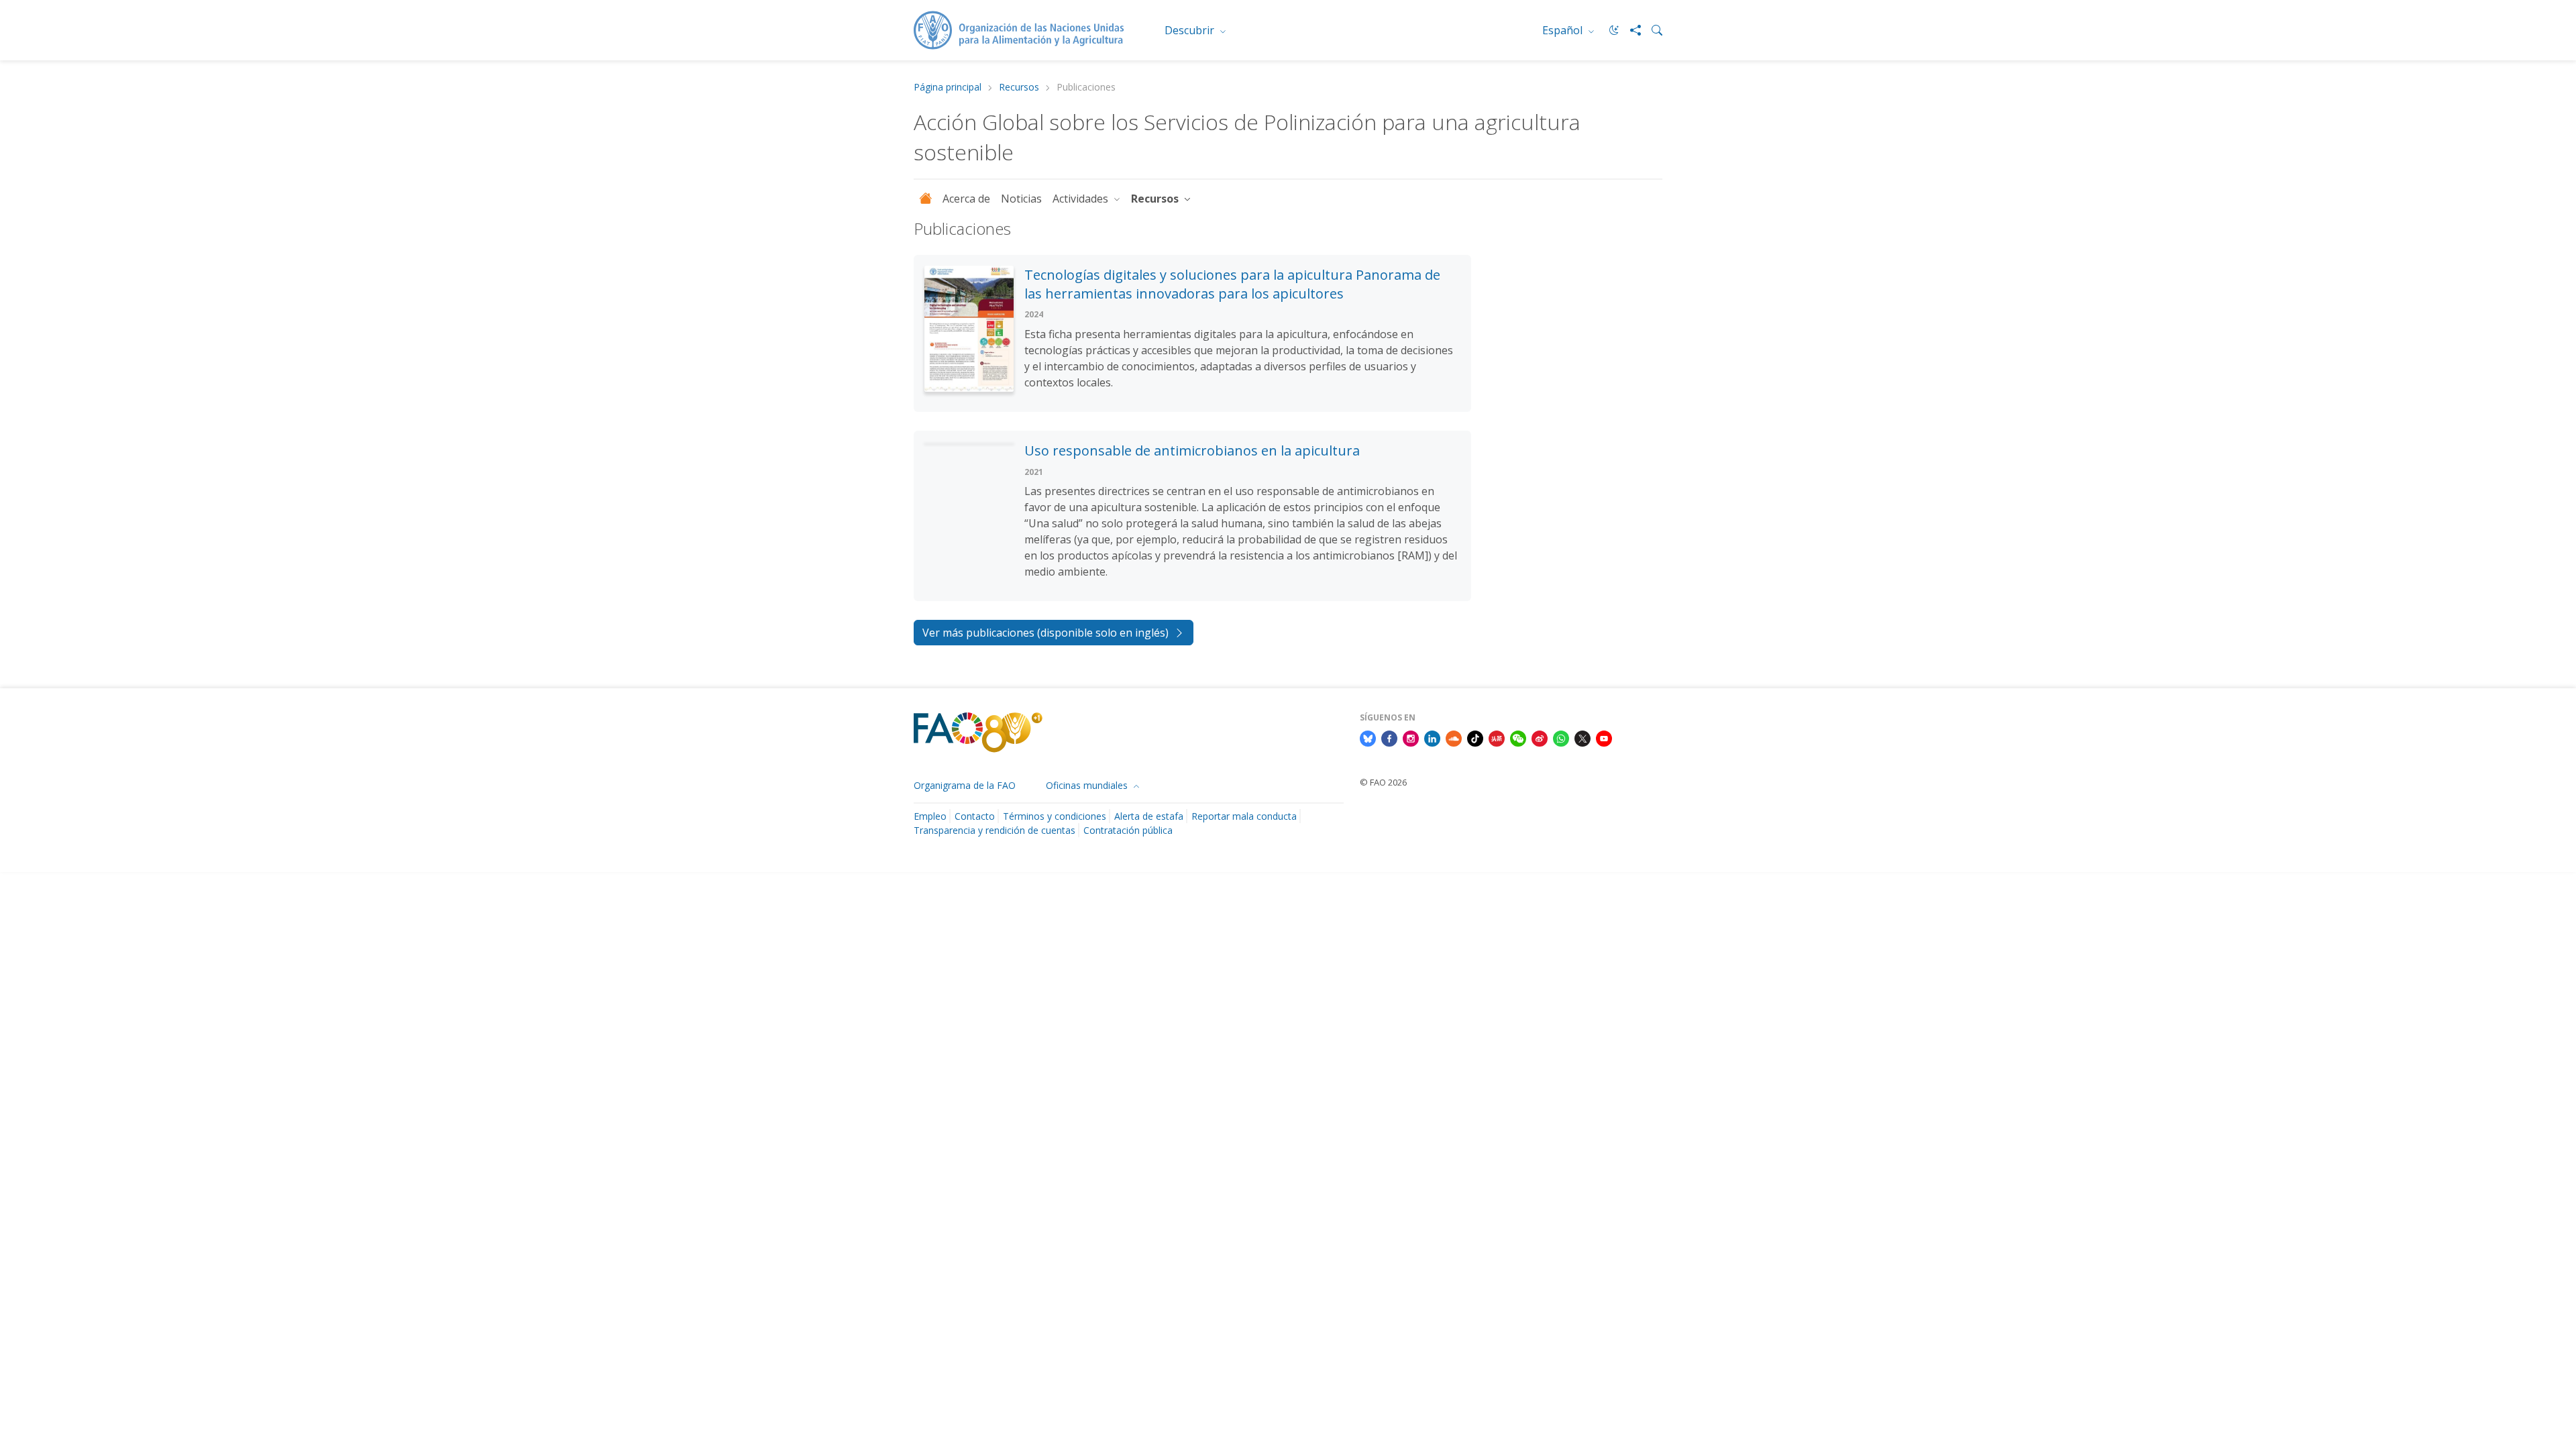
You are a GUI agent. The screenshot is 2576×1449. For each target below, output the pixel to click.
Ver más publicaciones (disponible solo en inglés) (1045, 633)
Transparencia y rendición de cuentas (995, 830)
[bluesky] (1368, 737)
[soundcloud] (1454, 737)
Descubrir (1191, 30)
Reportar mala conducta (1244, 816)
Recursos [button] (1156, 199)
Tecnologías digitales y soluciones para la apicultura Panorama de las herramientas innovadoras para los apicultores (1232, 284)
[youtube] (1604, 737)
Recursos (1019, 88)
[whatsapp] (1561, 737)
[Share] (1630, 30)
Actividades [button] (1082, 199)
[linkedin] (1432, 737)
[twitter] (1582, 737)
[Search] (1652, 30)
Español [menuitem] (1564, 30)
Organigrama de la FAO (965, 785)
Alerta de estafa (1149, 816)
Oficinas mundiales (1088, 785)
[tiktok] (1475, 737)
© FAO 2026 (1383, 782)
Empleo (930, 816)
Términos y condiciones (1055, 816)
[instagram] (1411, 737)
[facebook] (1389, 737)
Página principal (948, 88)
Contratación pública (1128, 830)
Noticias (1021, 199)
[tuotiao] (1497, 737)
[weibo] (1540, 737)
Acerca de (966, 199)
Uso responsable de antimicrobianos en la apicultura (1192, 450)
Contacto (975, 816)
